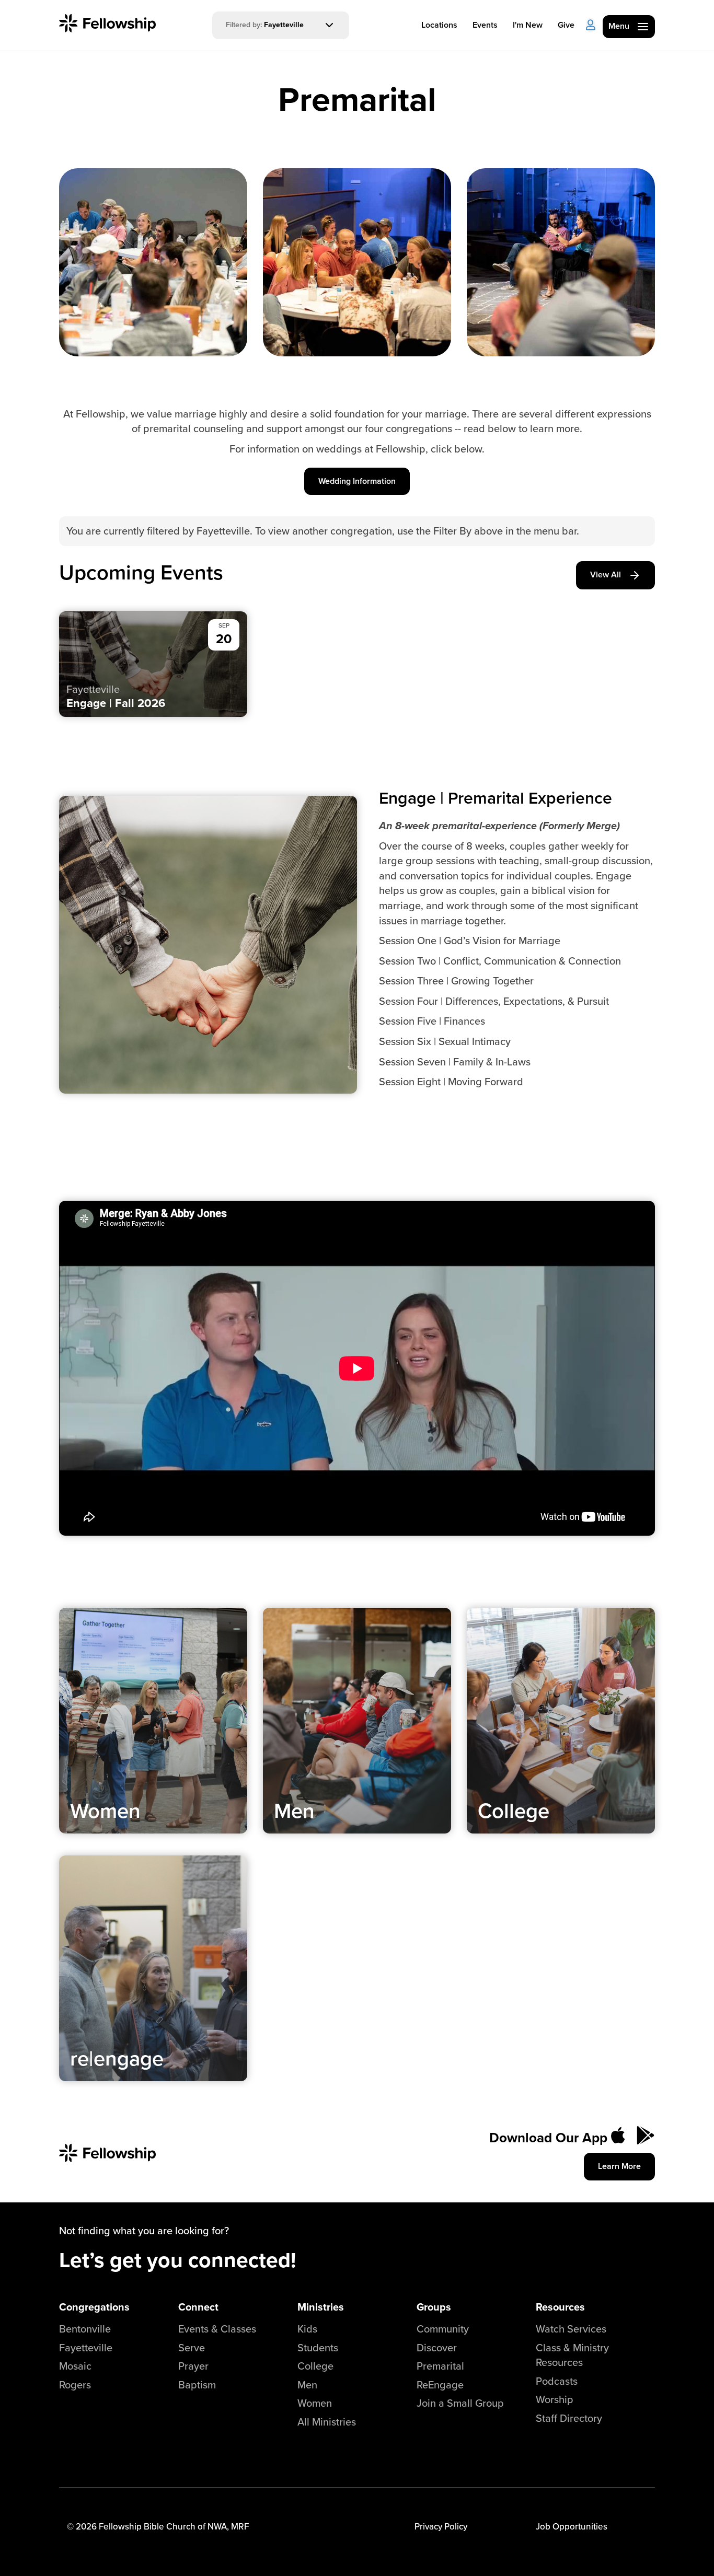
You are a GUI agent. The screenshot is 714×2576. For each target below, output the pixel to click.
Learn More (619, 2166)
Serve (192, 2347)
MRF (240, 2526)
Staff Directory (569, 2418)
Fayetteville (86, 2347)
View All (606, 575)
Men (307, 2384)
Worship (555, 2399)
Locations (439, 25)
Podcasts (557, 2381)
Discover (437, 2347)
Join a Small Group (460, 2403)
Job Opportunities (572, 2526)
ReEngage (440, 2384)
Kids (307, 2329)
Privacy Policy (441, 2526)
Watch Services (571, 2329)
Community (443, 2329)
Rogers (75, 2384)
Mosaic (75, 2366)
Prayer (193, 2366)
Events (485, 25)
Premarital (440, 2366)
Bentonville (85, 2329)
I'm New (528, 25)
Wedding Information (357, 481)
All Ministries (327, 2422)
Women (315, 2403)
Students (318, 2347)
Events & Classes (217, 2329)
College (315, 2366)
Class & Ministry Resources (572, 2355)
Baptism (197, 2384)
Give (566, 25)
